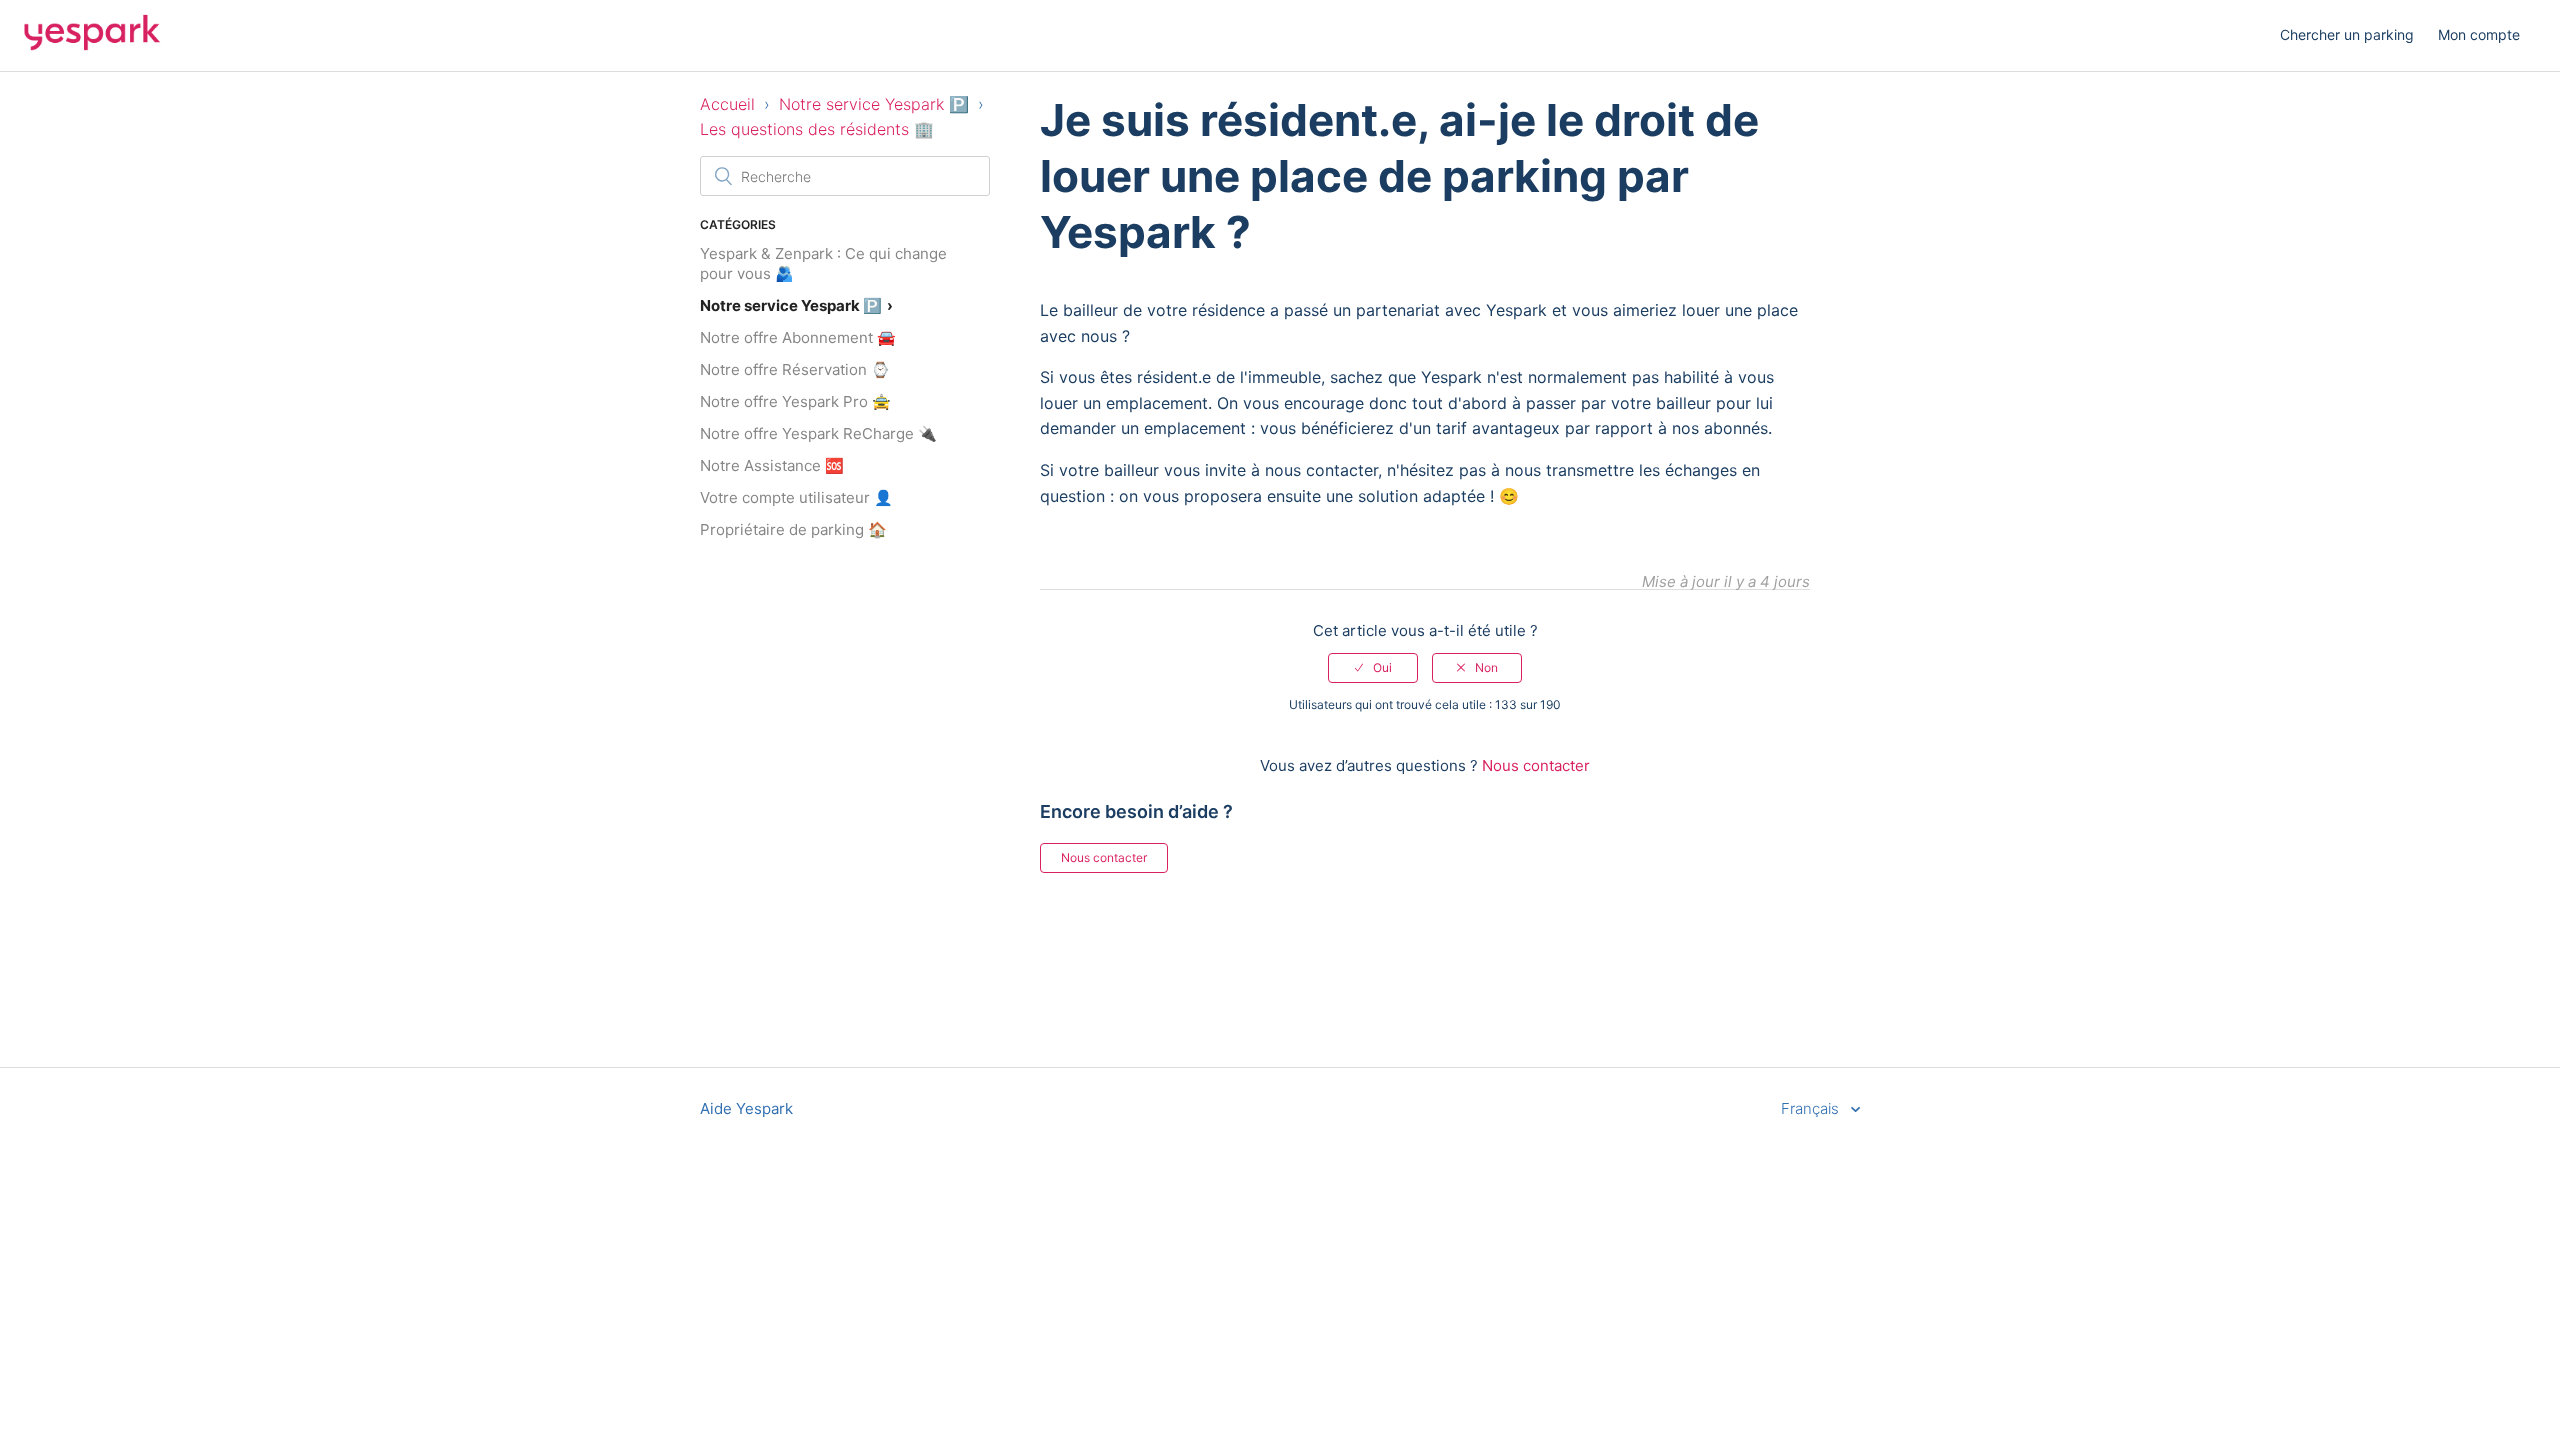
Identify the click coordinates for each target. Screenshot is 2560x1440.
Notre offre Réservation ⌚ (795, 369)
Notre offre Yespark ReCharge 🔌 (818, 433)
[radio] (1373, 668)
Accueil (727, 104)
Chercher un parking (2347, 34)
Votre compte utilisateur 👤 (796, 497)
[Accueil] (92, 45)
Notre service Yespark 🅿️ (874, 104)
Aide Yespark (746, 1108)
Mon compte (2479, 34)
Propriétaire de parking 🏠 (793, 529)
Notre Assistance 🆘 (772, 465)
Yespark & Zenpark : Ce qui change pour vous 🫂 (823, 263)
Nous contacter (1536, 765)
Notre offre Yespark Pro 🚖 (795, 401)
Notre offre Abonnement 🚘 (798, 337)
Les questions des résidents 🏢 (817, 129)
